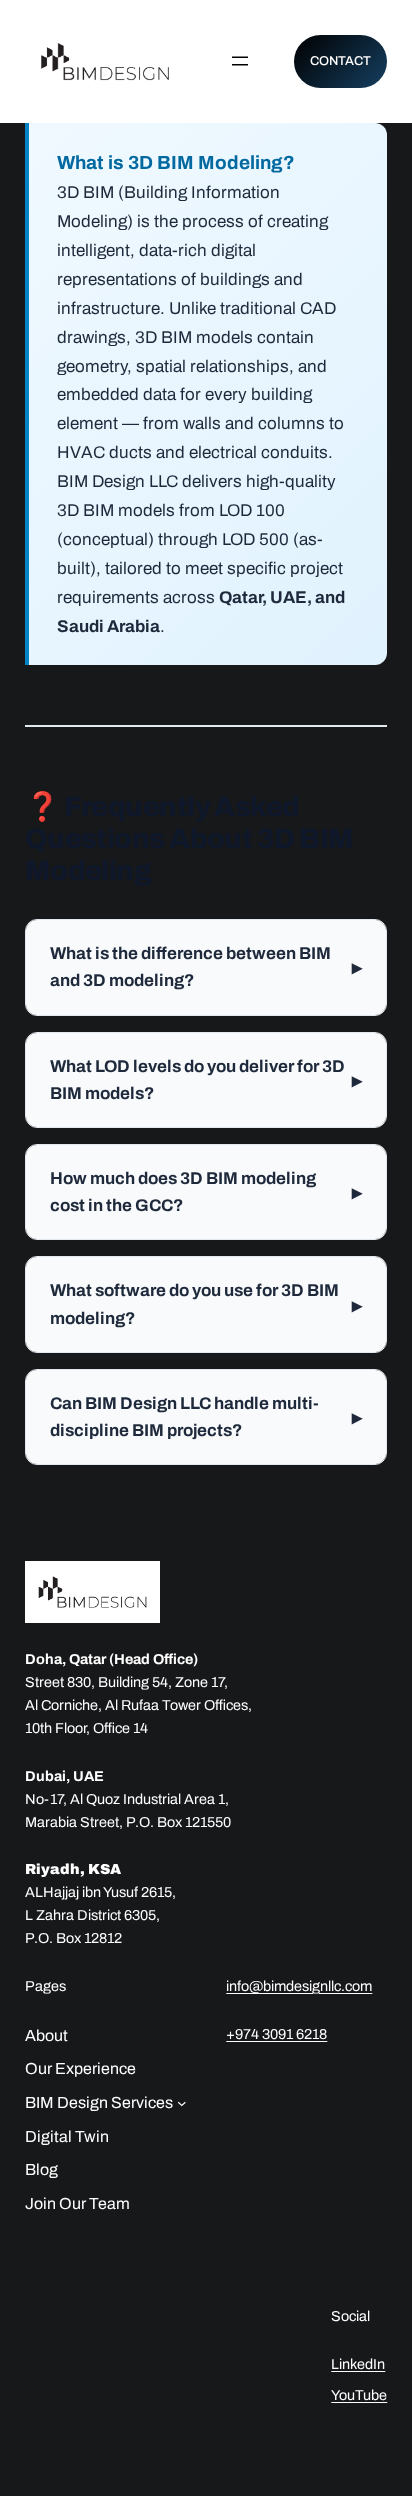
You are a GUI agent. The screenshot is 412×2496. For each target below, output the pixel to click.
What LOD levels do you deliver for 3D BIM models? (206, 1080)
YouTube (359, 2395)
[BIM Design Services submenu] (182, 2103)
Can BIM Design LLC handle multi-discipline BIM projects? (206, 1417)
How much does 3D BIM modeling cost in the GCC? (206, 1192)
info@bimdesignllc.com (299, 1986)
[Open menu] (240, 61)
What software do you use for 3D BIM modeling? (206, 1304)
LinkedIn (358, 2364)
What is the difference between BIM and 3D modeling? (206, 967)
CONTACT (340, 61)
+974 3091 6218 (276, 2034)
